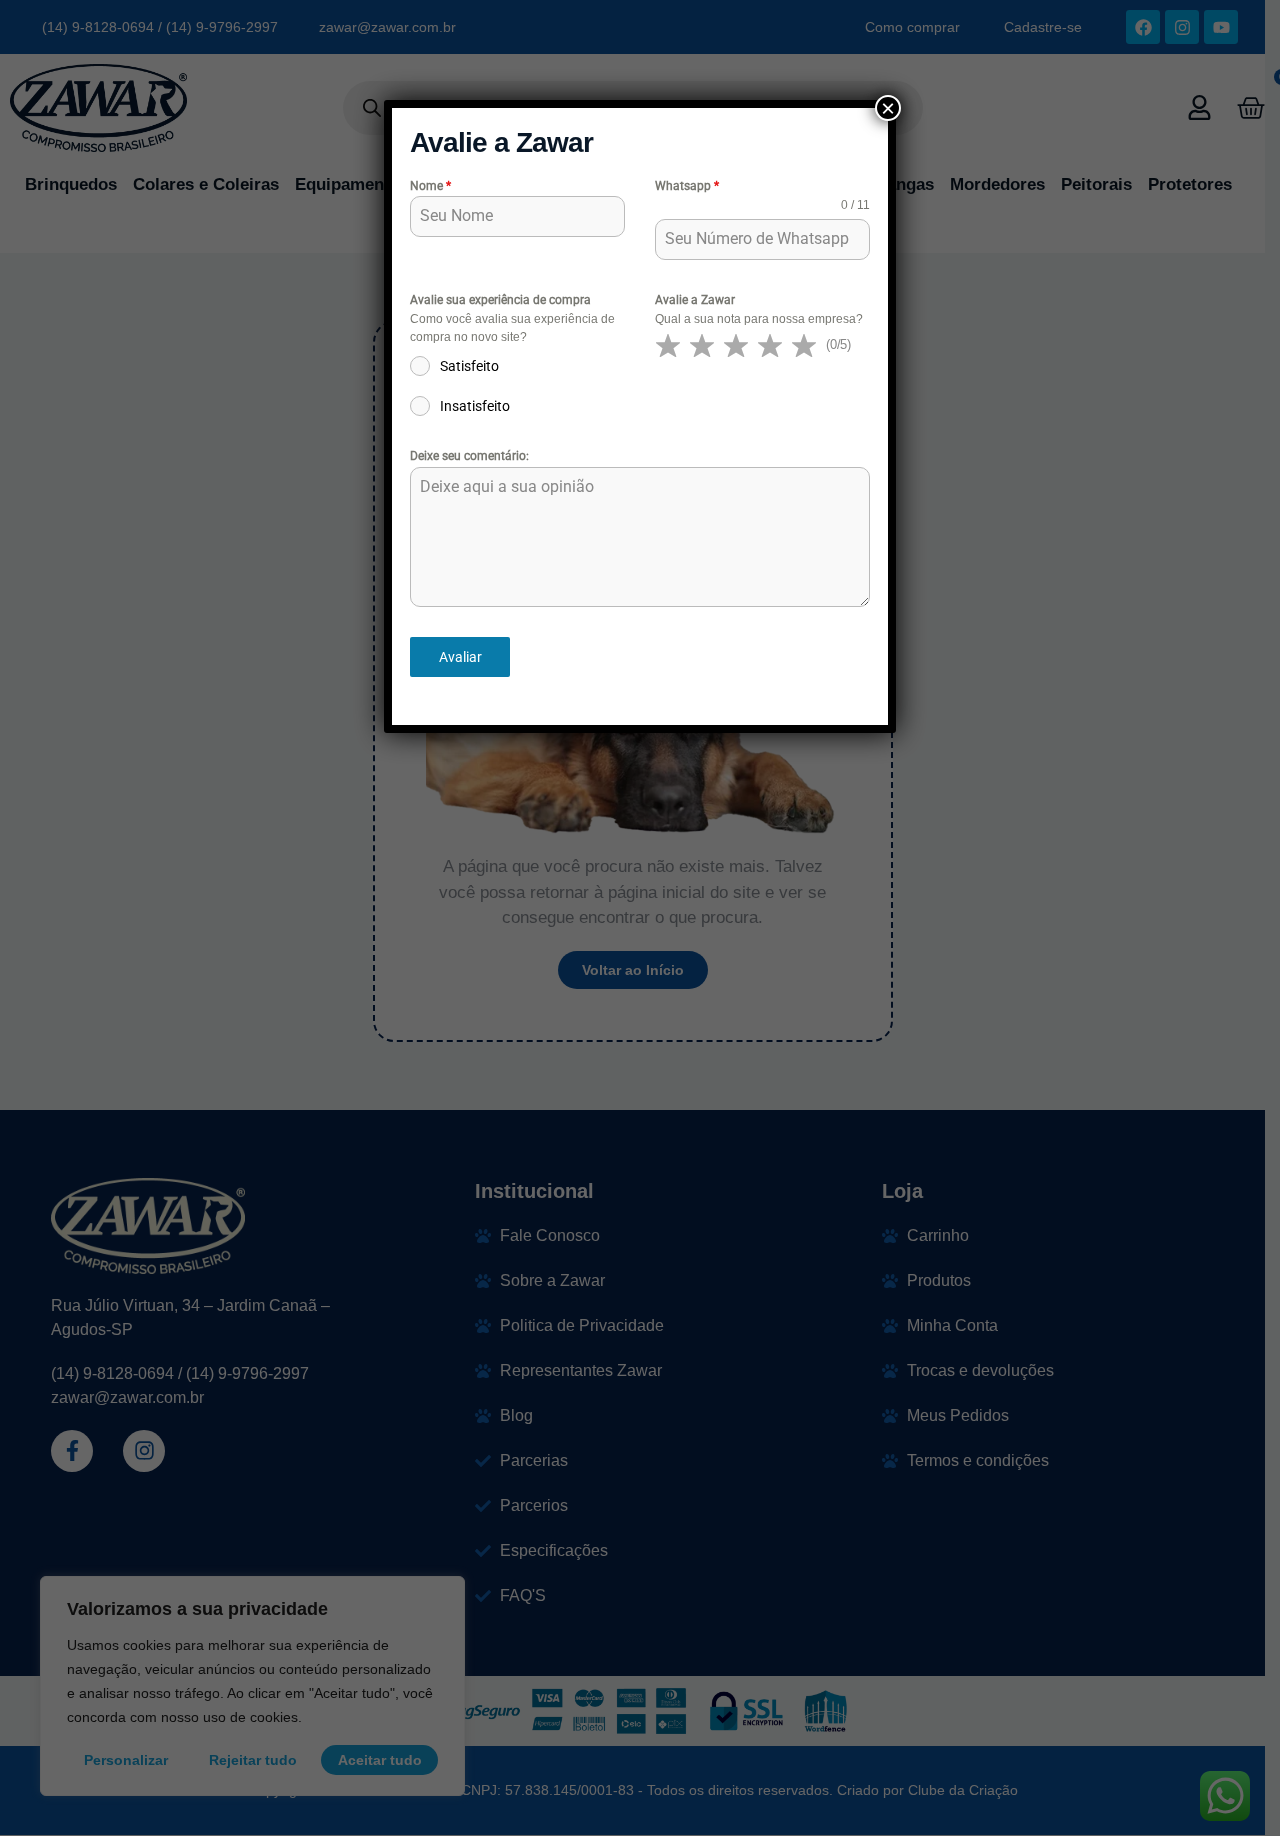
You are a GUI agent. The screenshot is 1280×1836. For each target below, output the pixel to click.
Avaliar (460, 657)
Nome (430, 186)
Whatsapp (687, 186)
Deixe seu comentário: (469, 456)
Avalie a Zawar (695, 300)
